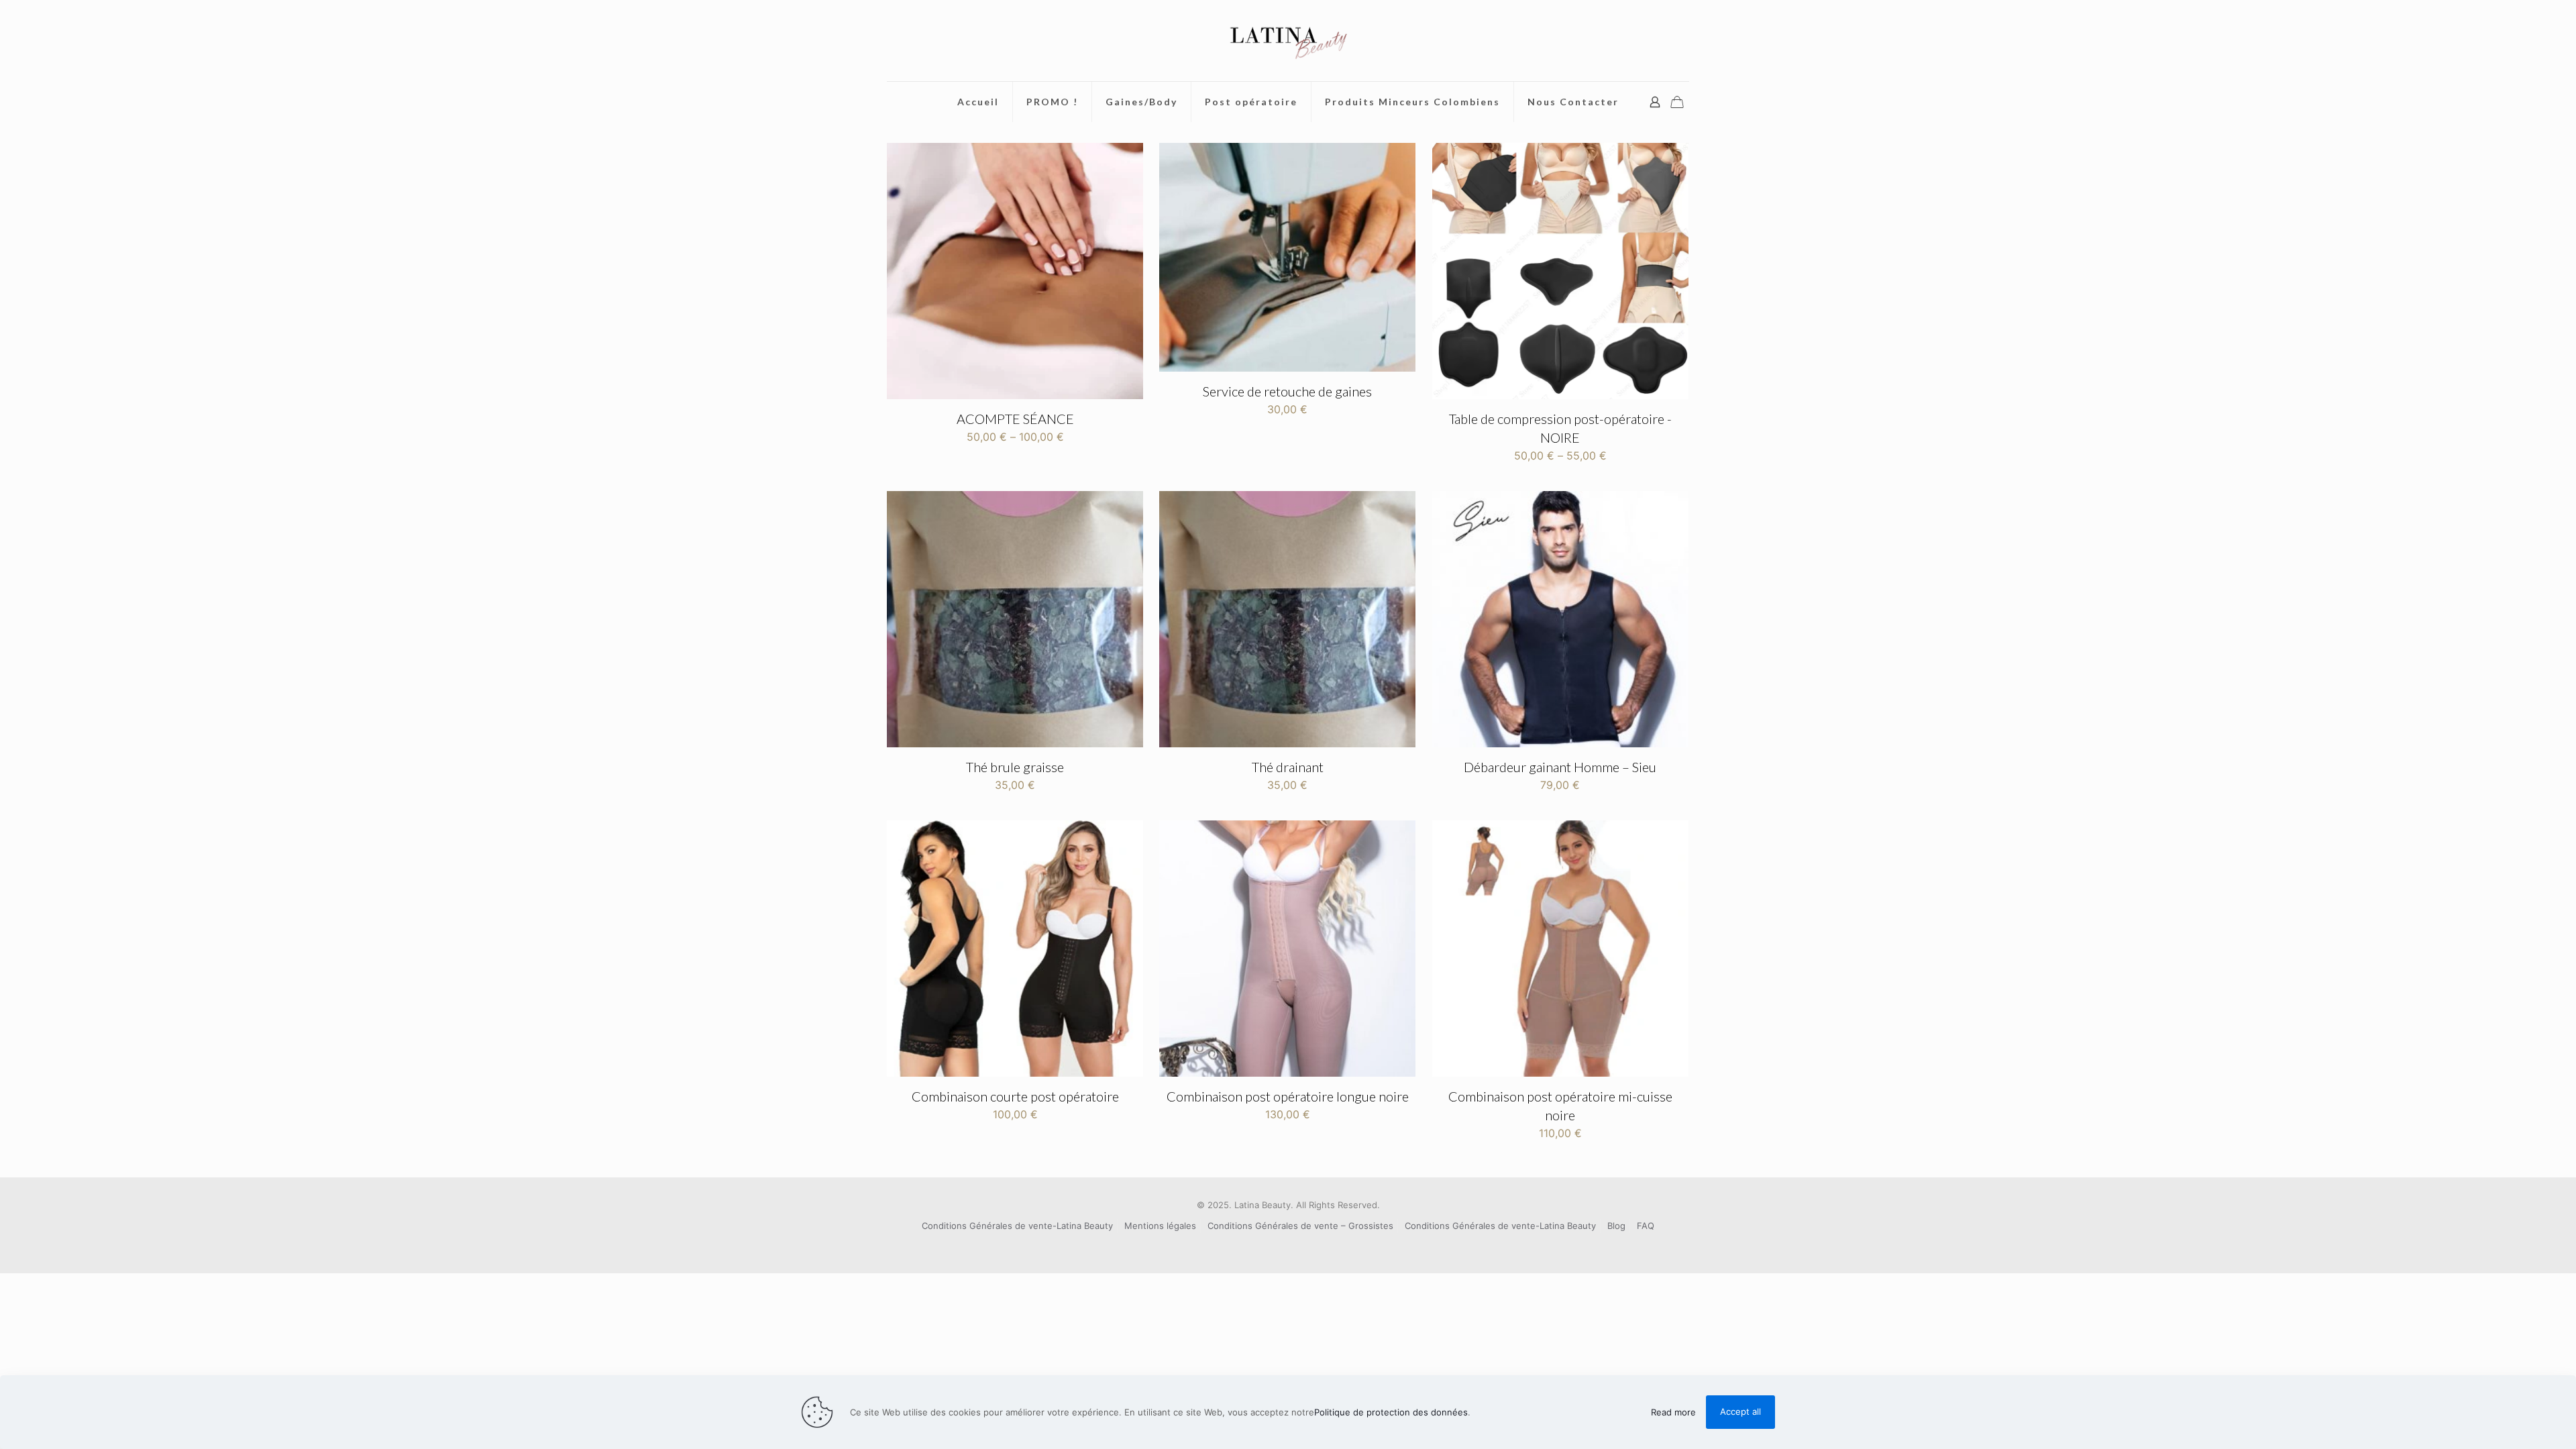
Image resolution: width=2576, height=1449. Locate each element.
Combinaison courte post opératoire (1015, 1096)
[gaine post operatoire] (1288, 41)
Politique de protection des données (1391, 1412)
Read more (1673, 1412)
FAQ (1646, 1226)
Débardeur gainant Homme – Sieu (1560, 767)
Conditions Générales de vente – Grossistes (1300, 1226)
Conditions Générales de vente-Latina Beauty (1017, 1226)
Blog (1616, 1226)
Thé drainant (1288, 767)
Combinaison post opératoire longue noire (1288, 1096)
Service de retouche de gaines (1287, 391)
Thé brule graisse (1015, 767)
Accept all (1740, 1411)
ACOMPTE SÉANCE (1015, 419)
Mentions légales (1160, 1226)
